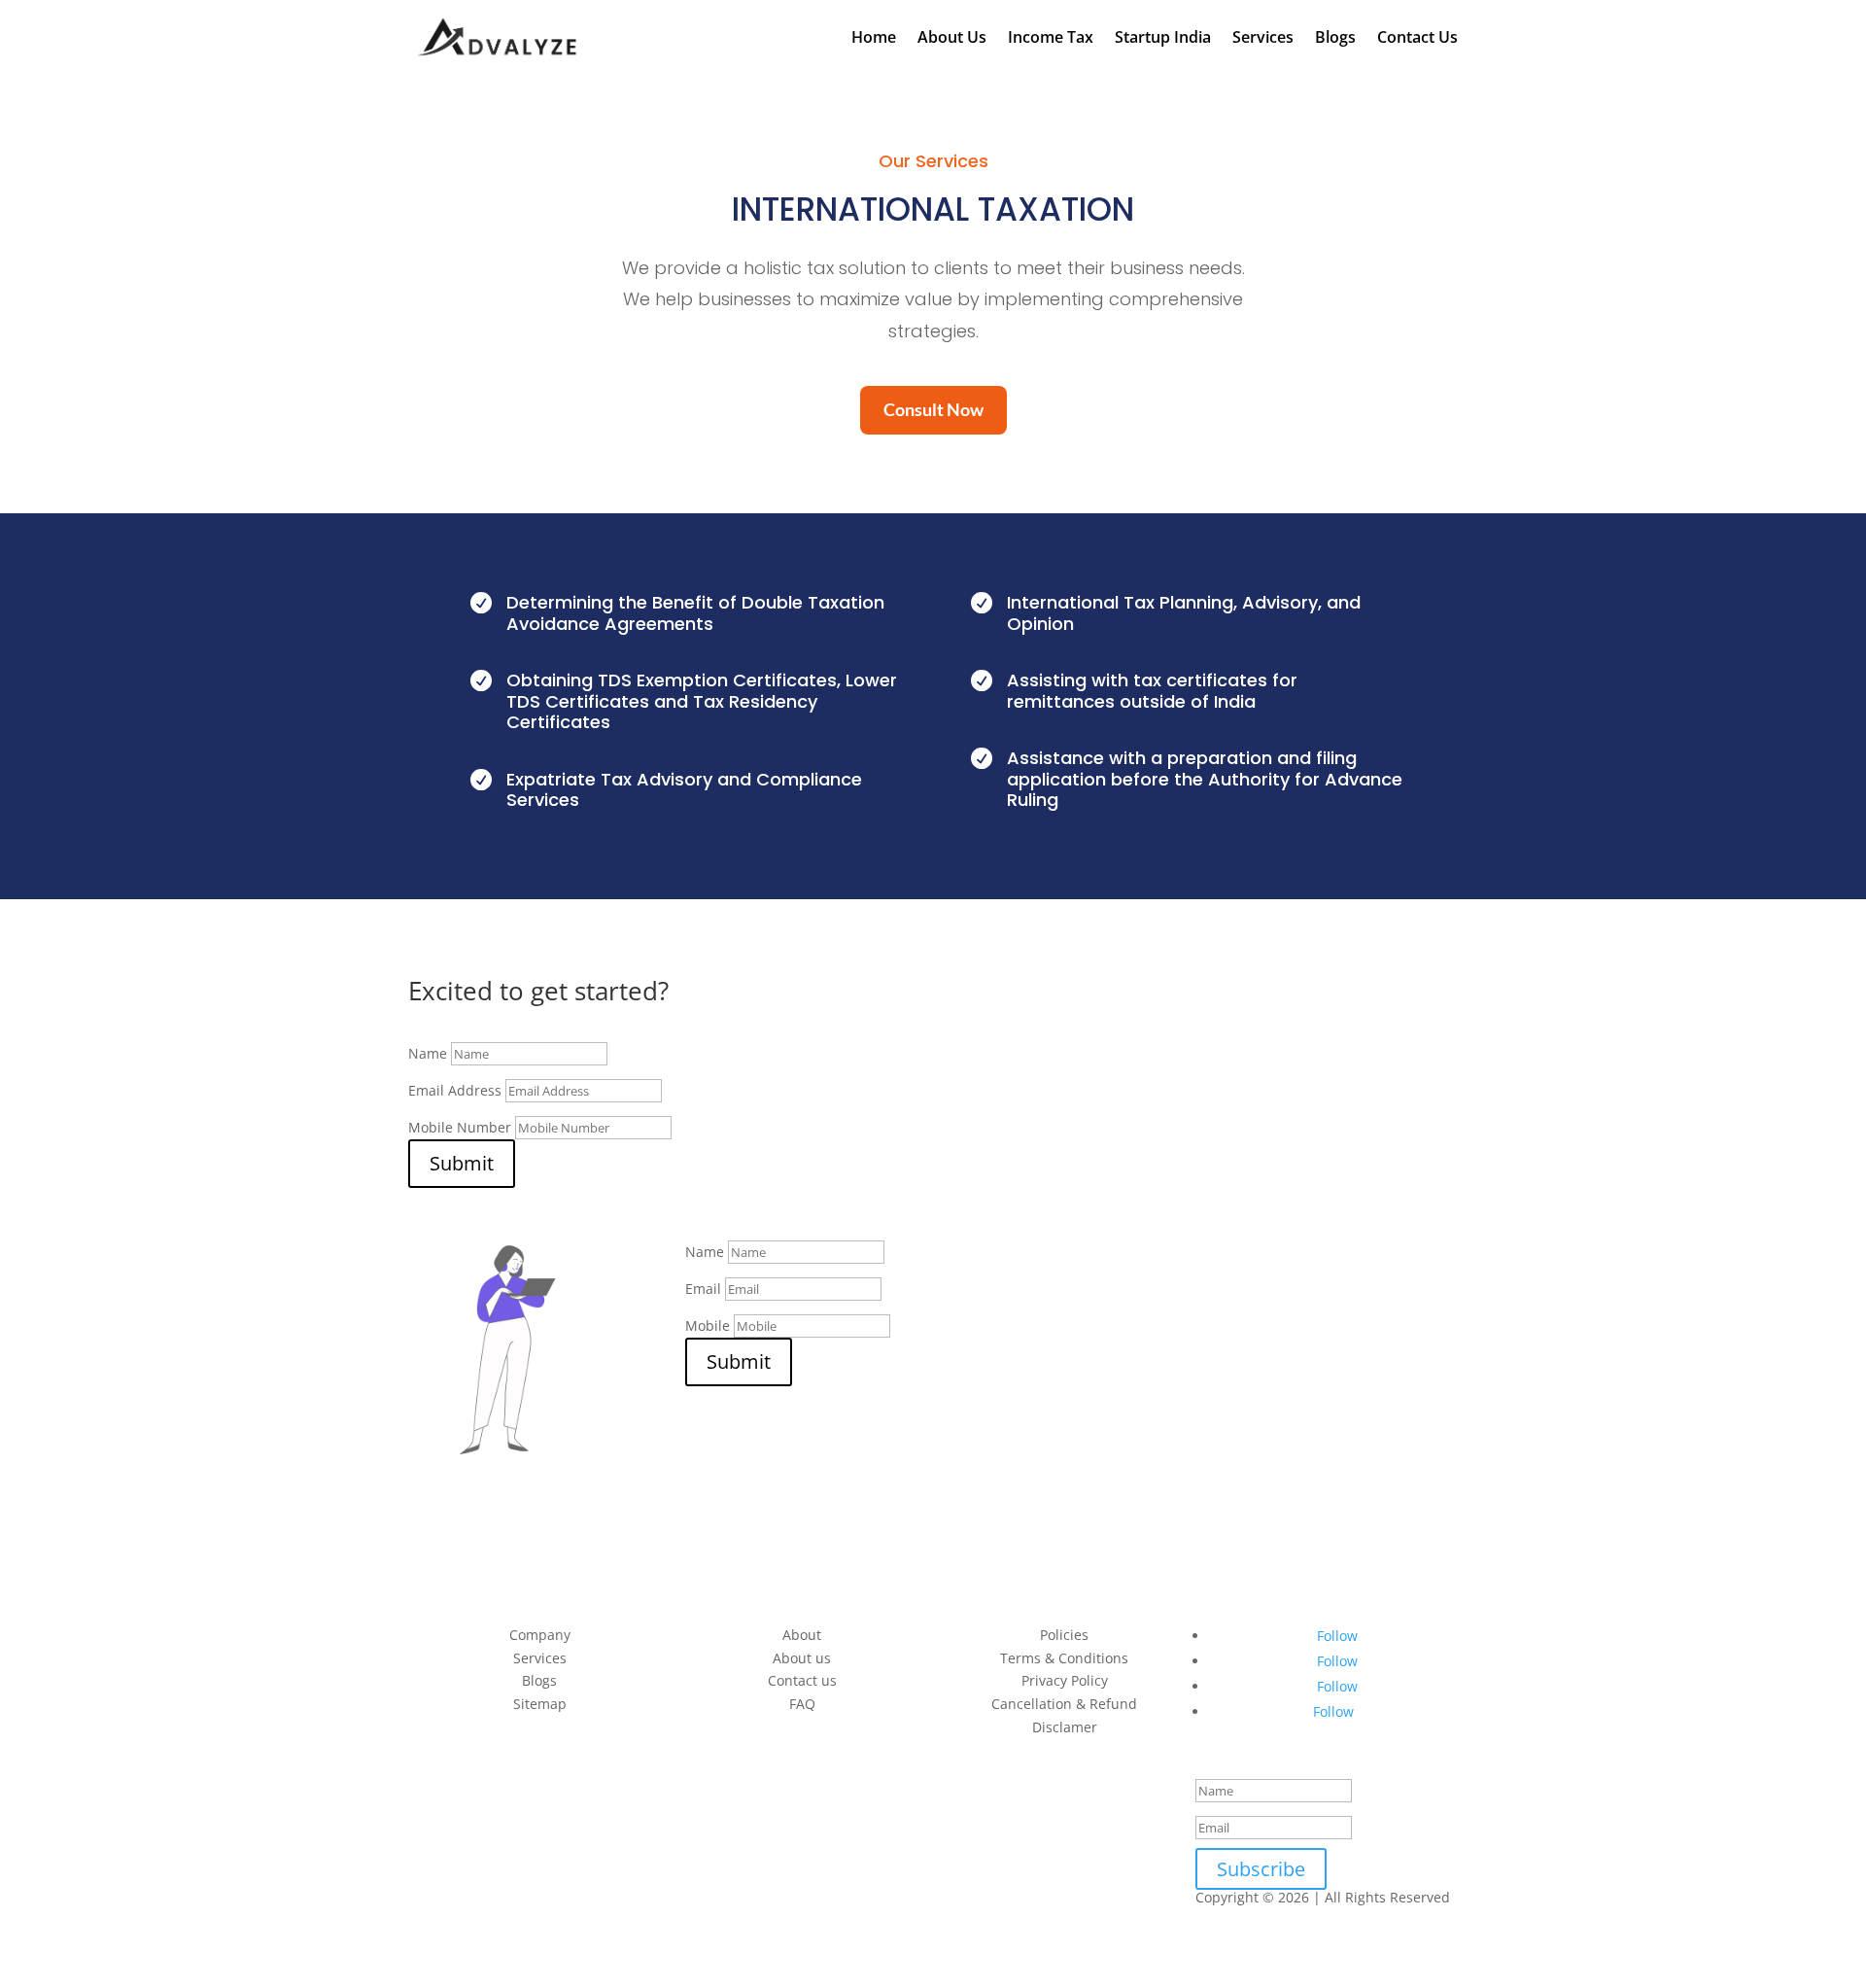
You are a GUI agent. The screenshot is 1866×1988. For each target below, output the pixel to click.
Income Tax (1051, 37)
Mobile (708, 1325)
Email (703, 1289)
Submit (462, 1163)
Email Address (455, 1090)
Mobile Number (460, 1127)
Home (874, 37)
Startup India (1163, 37)
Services (1263, 37)
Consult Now (933, 410)
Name (428, 1053)
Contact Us (1417, 37)
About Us (952, 37)
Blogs (1335, 37)
